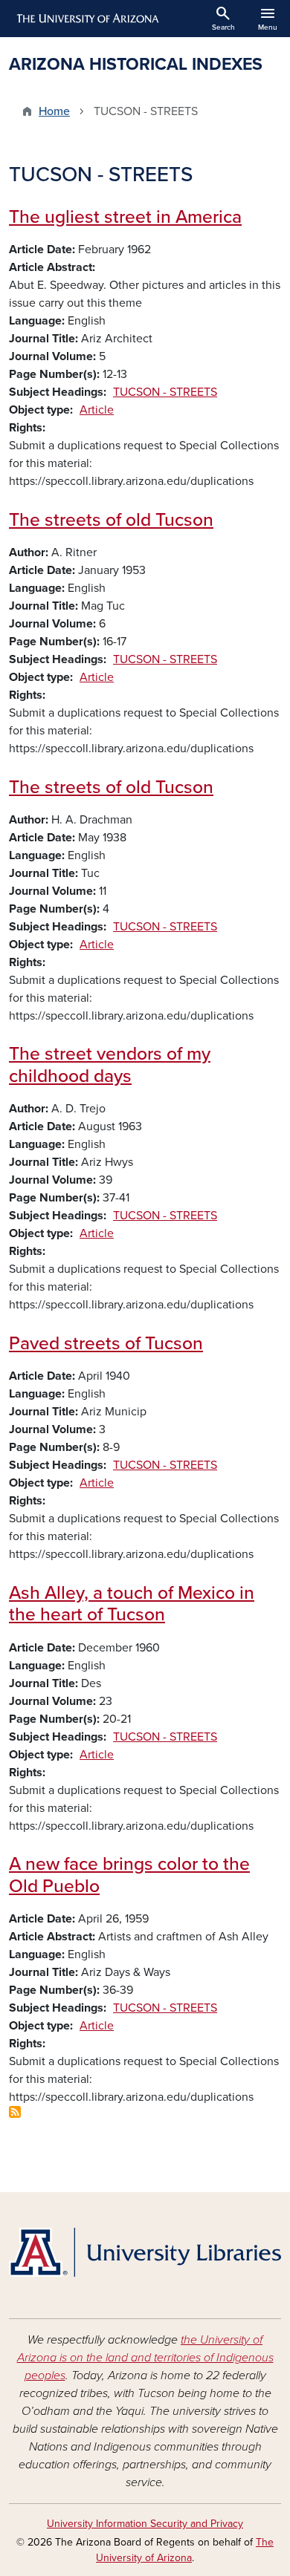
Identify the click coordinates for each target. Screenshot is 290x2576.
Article (97, 410)
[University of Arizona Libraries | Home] (145, 2252)
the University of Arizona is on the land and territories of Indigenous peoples (145, 2358)
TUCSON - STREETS (165, 392)
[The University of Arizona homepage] (87, 19)
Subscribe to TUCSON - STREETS (15, 2112)
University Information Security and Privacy (145, 2524)
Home (54, 111)
